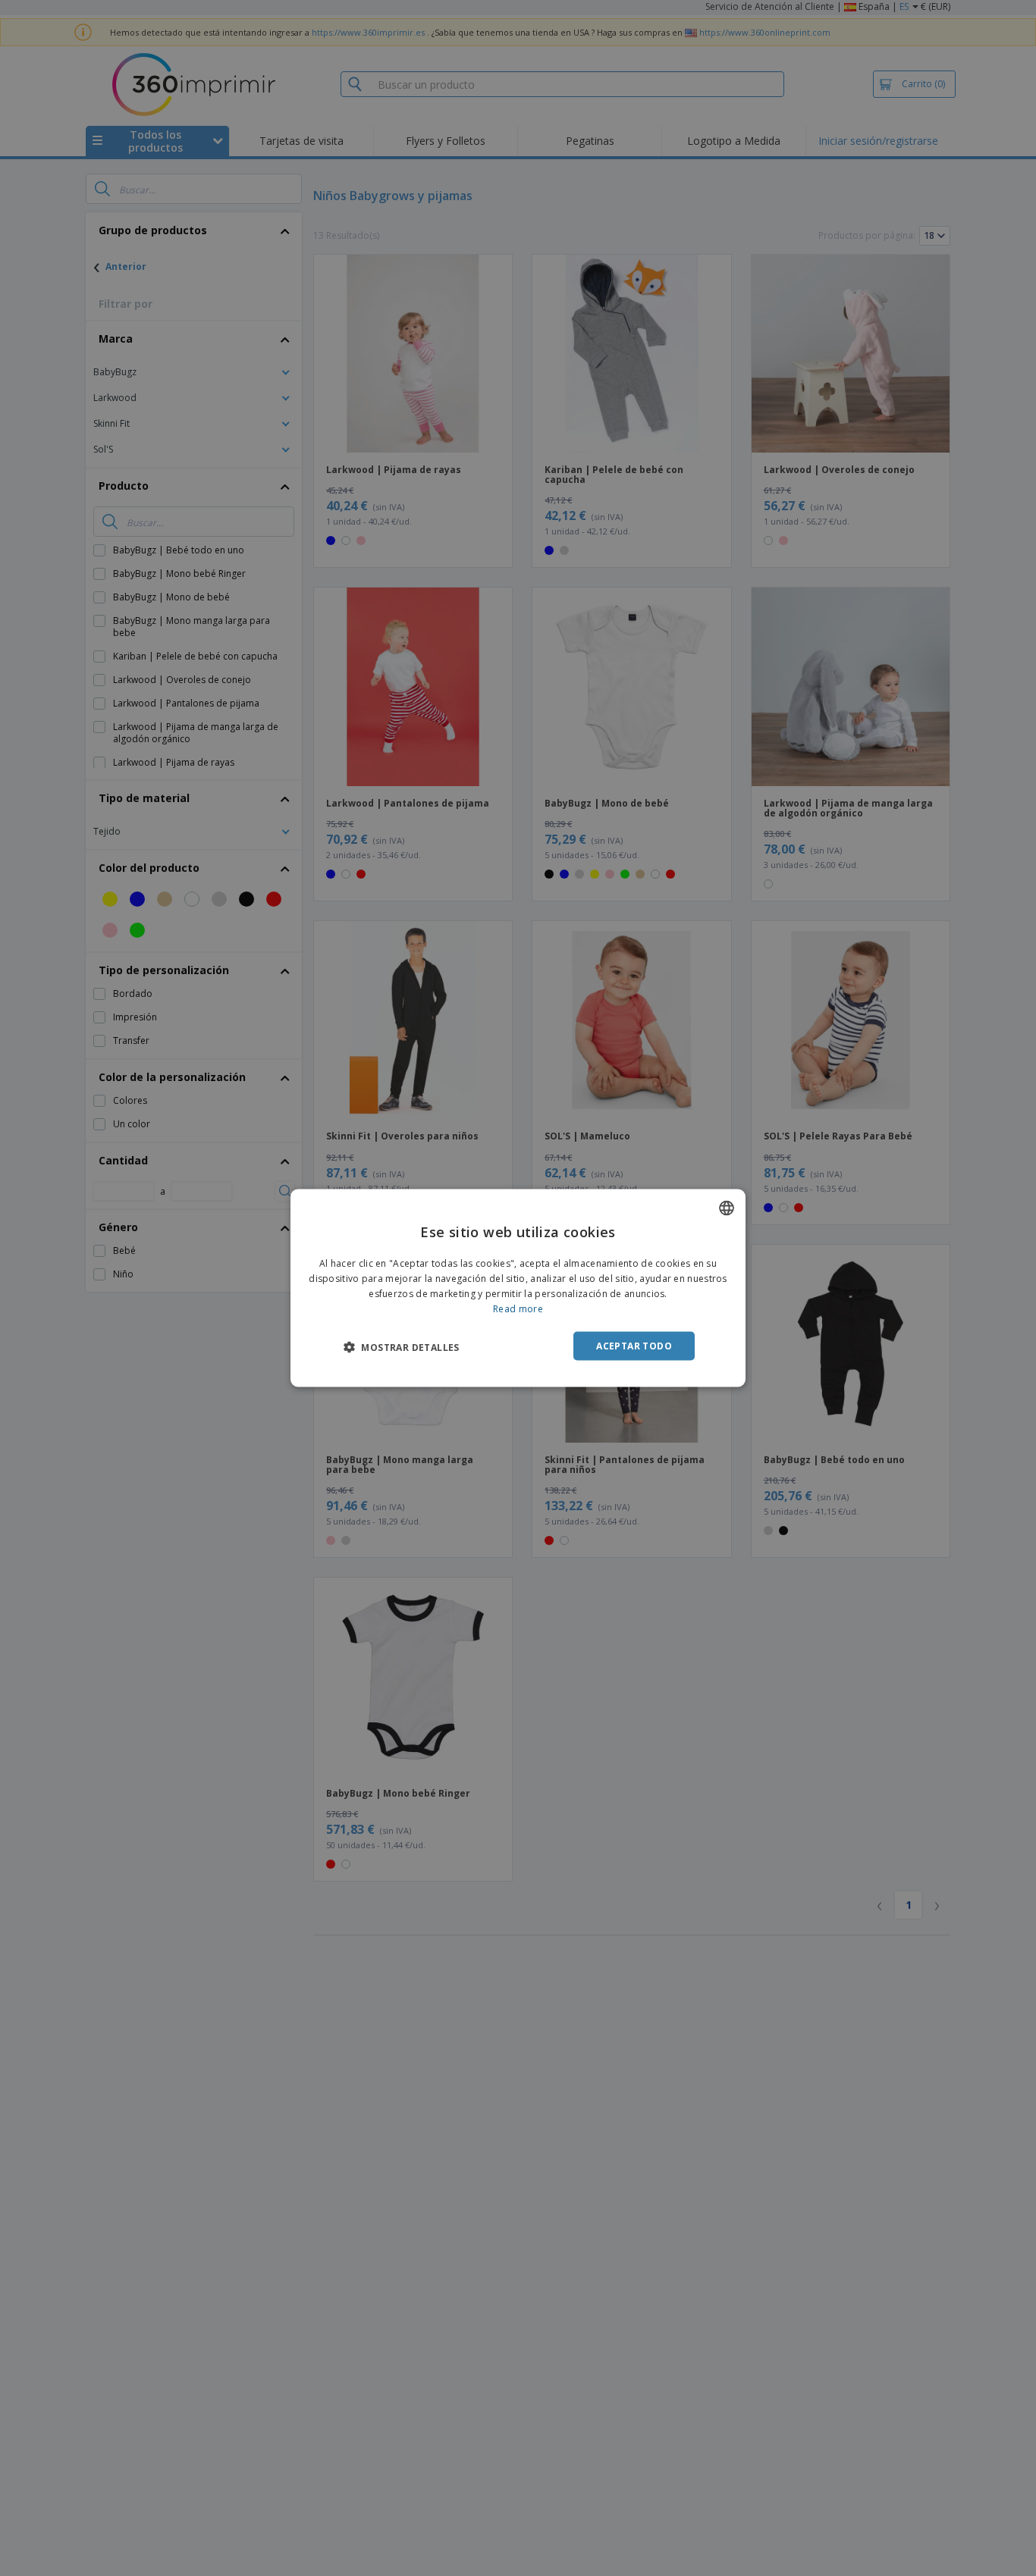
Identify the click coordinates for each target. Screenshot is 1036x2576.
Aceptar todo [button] (634, 1345)
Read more (518, 1308)
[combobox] (727, 1208)
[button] (402, 1346)
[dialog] (518, 1288)
